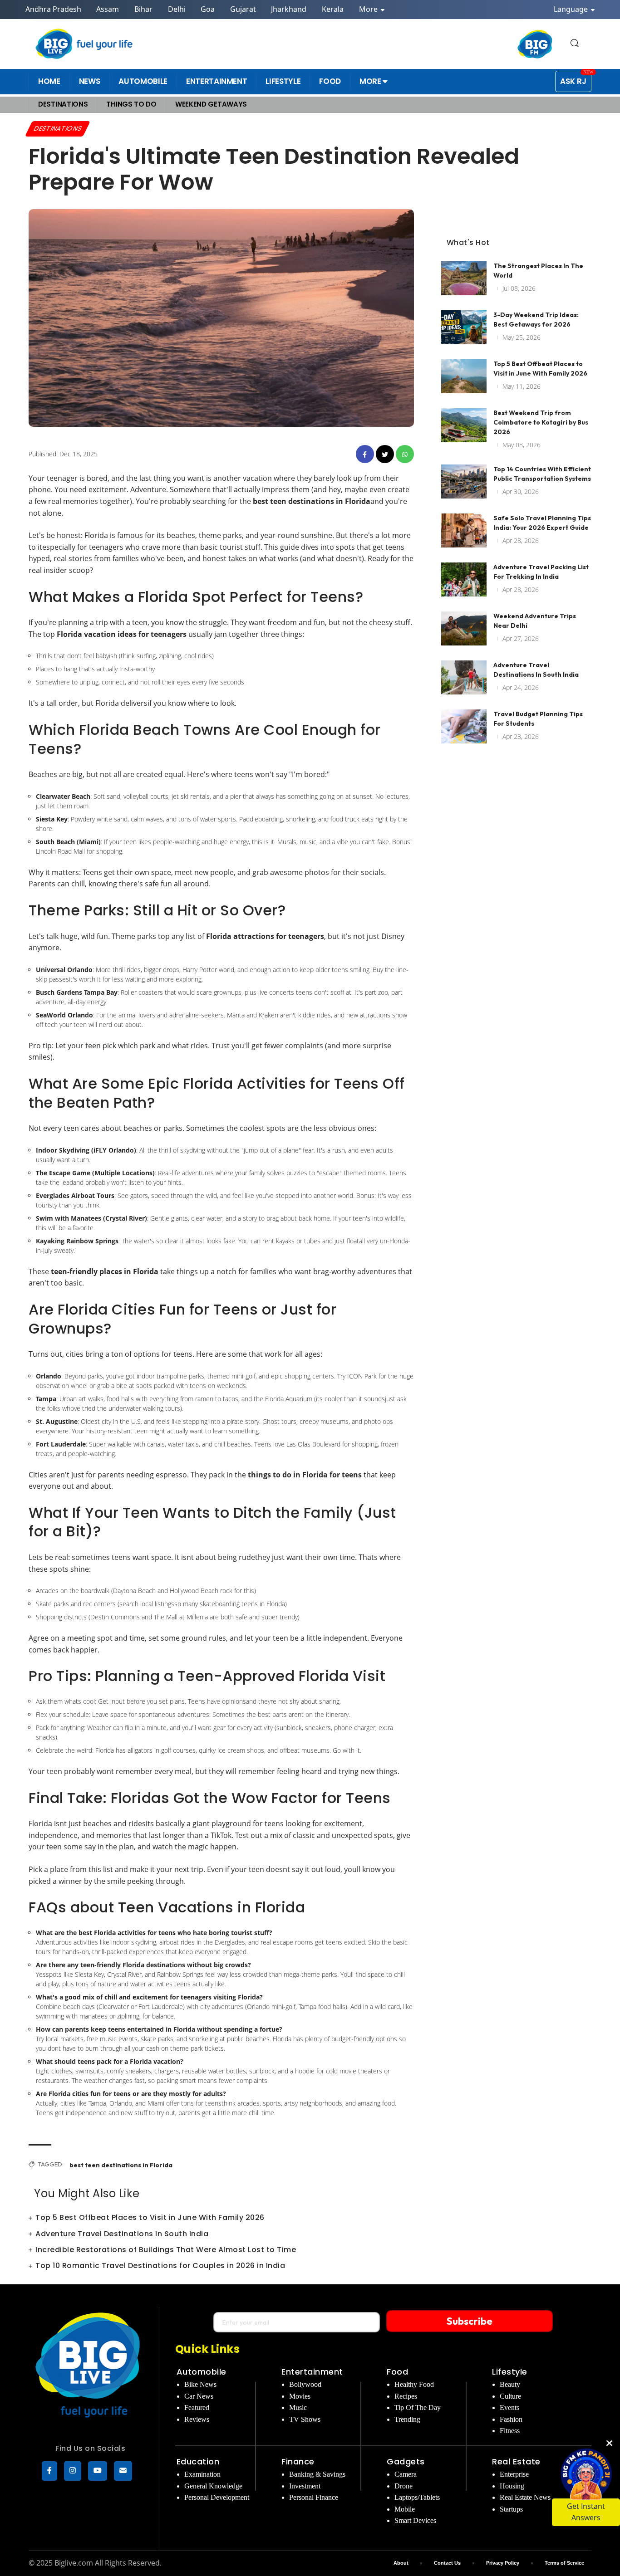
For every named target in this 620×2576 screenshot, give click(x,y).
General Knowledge (213, 2486)
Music (298, 2407)
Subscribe (470, 2321)
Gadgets (406, 2461)
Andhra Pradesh (53, 9)
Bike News (200, 2384)
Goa (208, 9)
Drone (403, 2486)
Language (572, 9)
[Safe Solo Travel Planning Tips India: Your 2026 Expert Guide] (464, 530)
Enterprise (514, 2474)
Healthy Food (414, 2384)
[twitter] (385, 454)
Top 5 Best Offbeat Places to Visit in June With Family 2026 (150, 2217)
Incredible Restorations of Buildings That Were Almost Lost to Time (166, 2250)
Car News (199, 2396)
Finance (298, 2461)
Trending (407, 2419)
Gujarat (243, 9)
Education (198, 2461)
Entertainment (312, 2372)
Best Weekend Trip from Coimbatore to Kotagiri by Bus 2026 (541, 422)
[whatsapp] (405, 454)
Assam (108, 9)
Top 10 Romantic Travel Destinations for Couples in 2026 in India (160, 2266)
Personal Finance (314, 2497)
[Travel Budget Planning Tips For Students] (464, 726)
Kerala (333, 9)
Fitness (510, 2431)
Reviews (197, 2419)
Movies (300, 2396)
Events (509, 2407)
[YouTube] (98, 2471)
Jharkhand (289, 9)
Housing (512, 2486)
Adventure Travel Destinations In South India (122, 2234)
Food (397, 2372)
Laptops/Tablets (417, 2497)
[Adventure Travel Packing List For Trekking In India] (464, 579)
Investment (305, 2486)
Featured (197, 2407)
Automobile (202, 2372)
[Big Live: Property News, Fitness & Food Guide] (85, 44)
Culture (510, 2396)
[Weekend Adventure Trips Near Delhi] (464, 628)
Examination (202, 2474)
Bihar (143, 9)
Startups (511, 2509)
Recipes (406, 2396)
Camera (406, 2474)
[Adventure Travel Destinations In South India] (464, 677)
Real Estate (516, 2461)
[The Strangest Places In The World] (464, 278)
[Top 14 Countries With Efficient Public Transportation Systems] (464, 481)
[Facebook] (49, 2471)
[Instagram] (73, 2471)
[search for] (575, 44)
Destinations (58, 128)
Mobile (405, 2509)
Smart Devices (415, 2520)
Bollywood (305, 2384)
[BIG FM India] (535, 44)
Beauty (510, 2384)
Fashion (511, 2419)
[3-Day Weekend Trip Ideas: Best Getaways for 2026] (464, 327)
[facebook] (365, 454)
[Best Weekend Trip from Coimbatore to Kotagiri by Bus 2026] (464, 425)
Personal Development (217, 2497)
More (369, 9)
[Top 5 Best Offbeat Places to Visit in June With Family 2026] (464, 376)
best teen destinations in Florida (121, 2165)
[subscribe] (123, 2471)
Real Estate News (525, 2497)
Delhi (177, 9)
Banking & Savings (317, 2474)
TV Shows (305, 2419)
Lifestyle (510, 2372)
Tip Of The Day (418, 2407)
